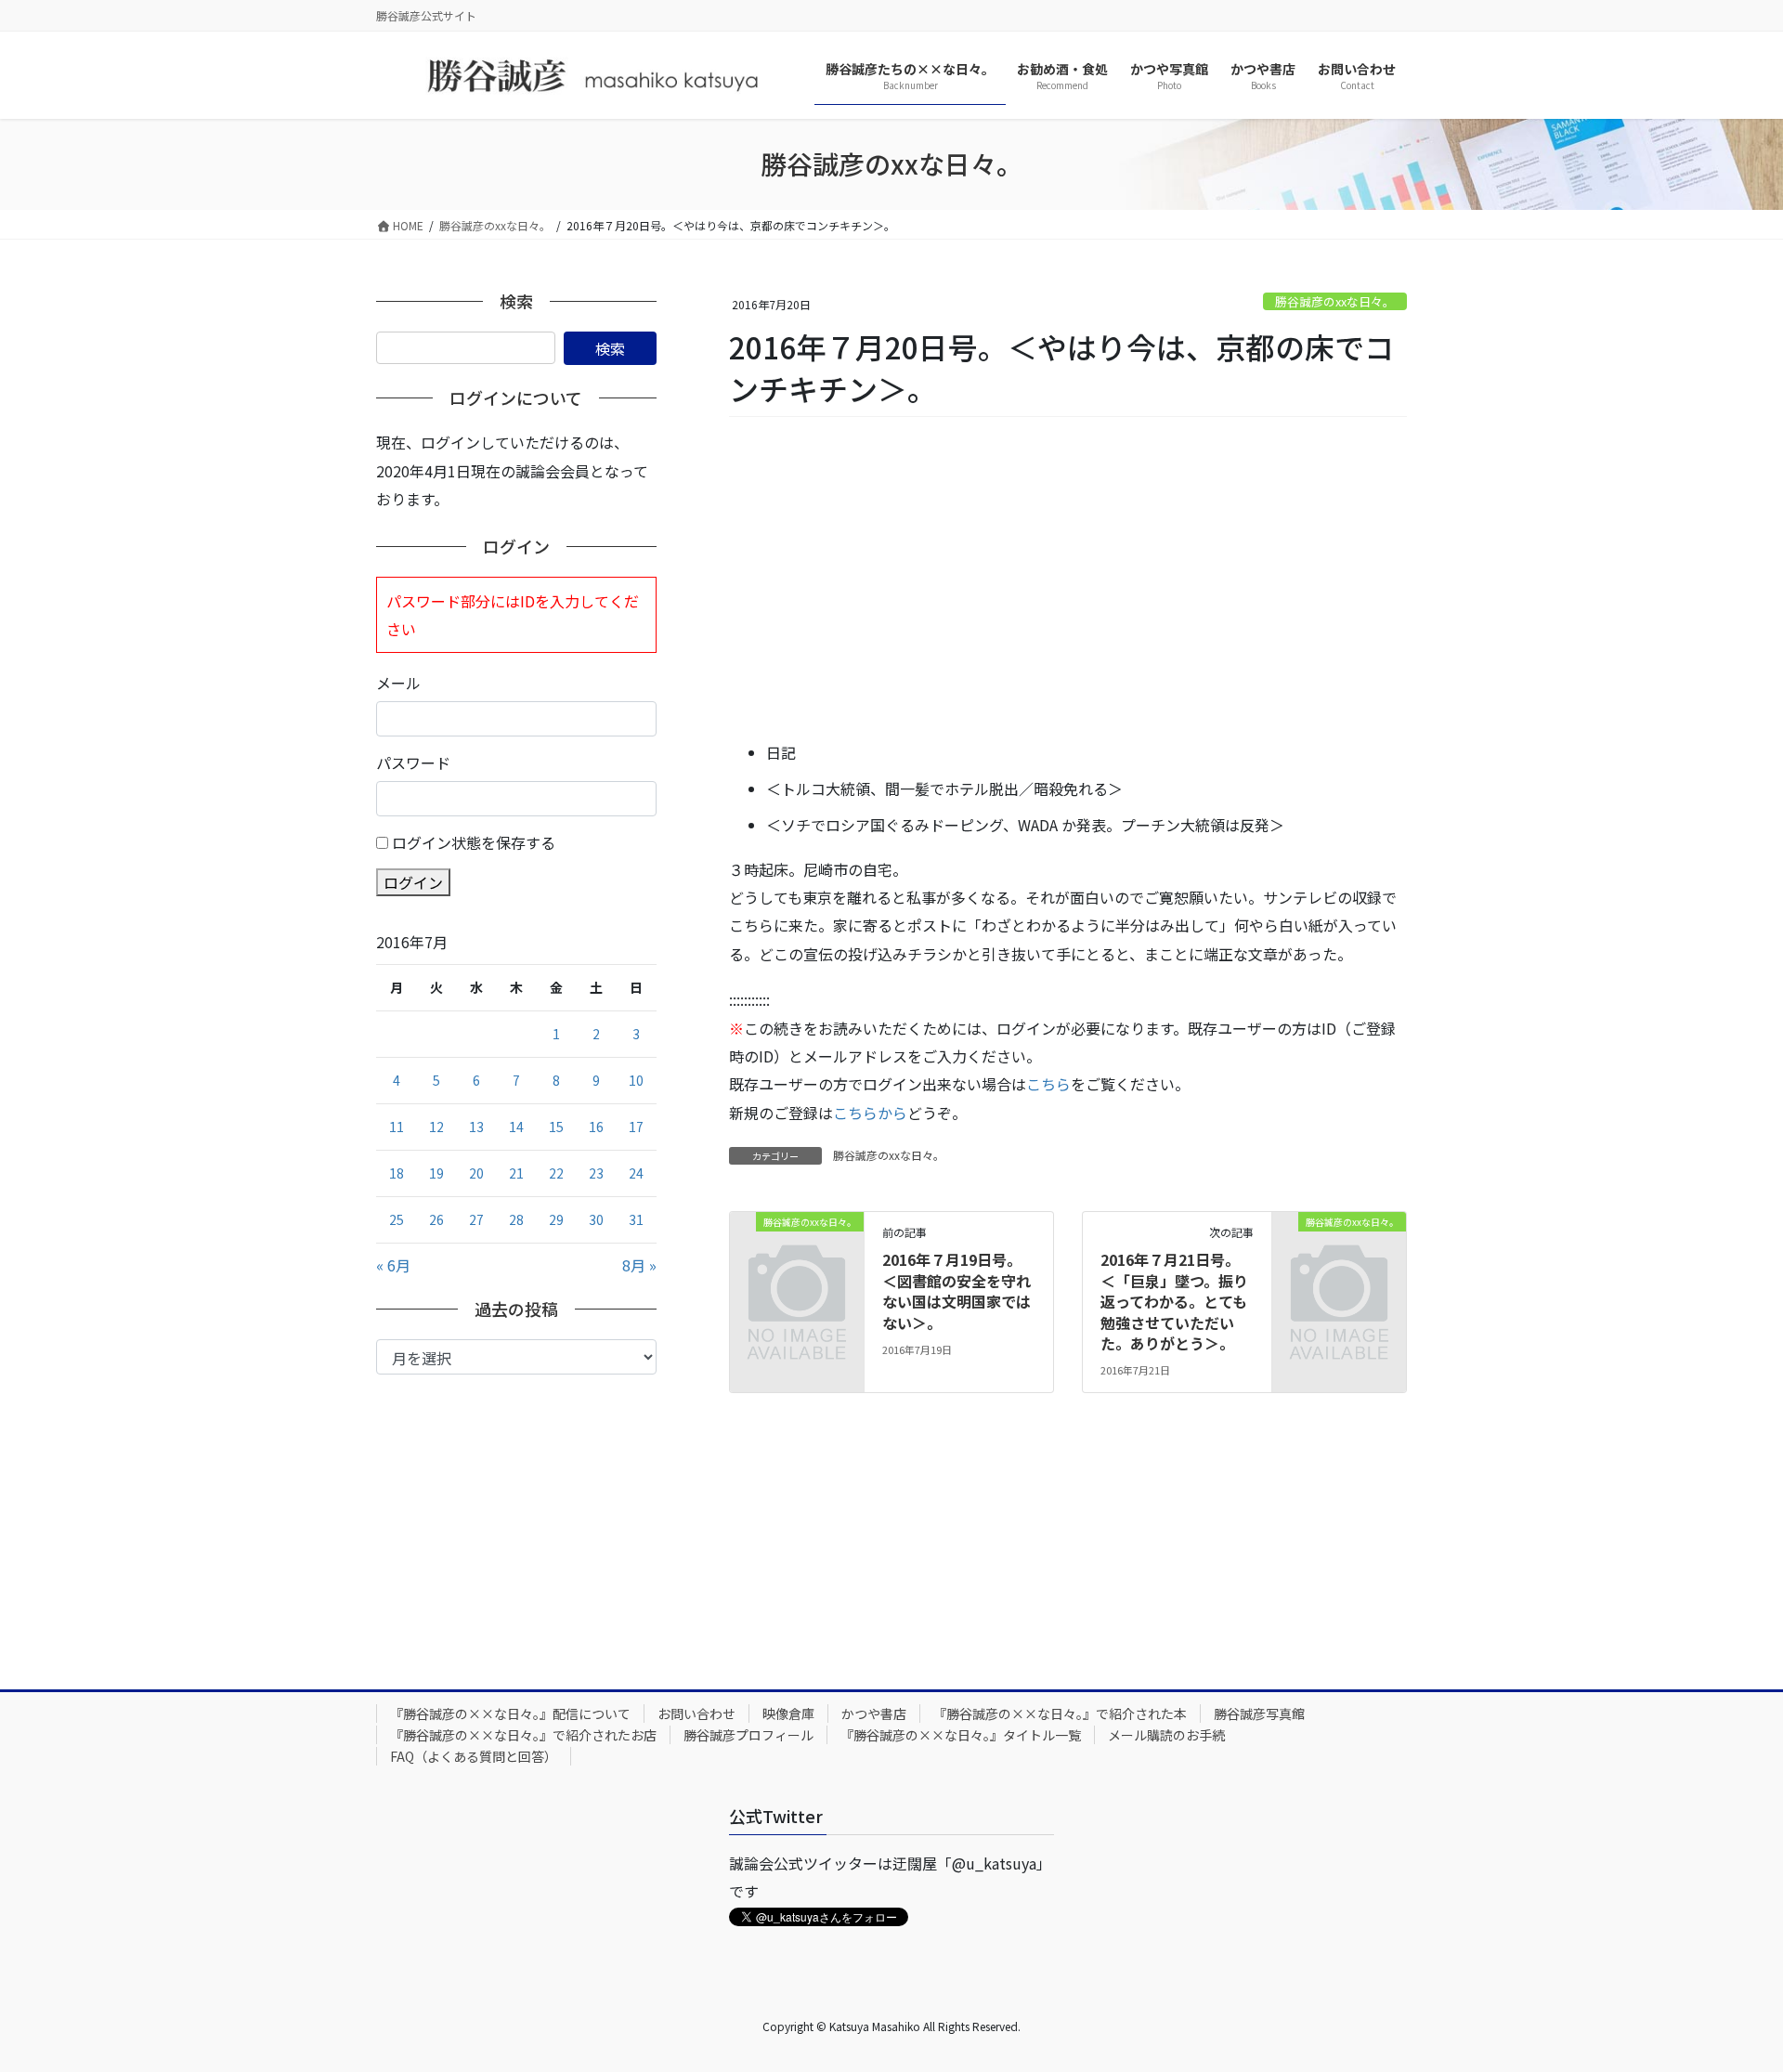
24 (636, 1173)
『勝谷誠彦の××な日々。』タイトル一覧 (961, 1735)
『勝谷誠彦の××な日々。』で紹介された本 (1060, 1714)
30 (596, 1219)
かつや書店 (874, 1714)
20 (476, 1173)
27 (476, 1219)
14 (516, 1127)
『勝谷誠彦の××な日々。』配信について (510, 1714)
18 (397, 1173)
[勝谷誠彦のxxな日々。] (797, 1251)
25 (397, 1219)
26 (436, 1219)
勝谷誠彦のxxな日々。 (1335, 301)
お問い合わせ (696, 1714)
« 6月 (393, 1265)
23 (596, 1173)
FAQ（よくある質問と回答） (474, 1756)
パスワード (413, 762)
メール (398, 683)
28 (516, 1219)
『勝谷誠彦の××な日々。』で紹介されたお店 (523, 1735)
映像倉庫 (788, 1714)
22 (556, 1173)
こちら (1048, 1084)
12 (436, 1127)
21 (516, 1173)
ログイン (413, 882)
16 (596, 1127)
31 (636, 1219)
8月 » (639, 1265)
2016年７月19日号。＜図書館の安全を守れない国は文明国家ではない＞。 (957, 1290)
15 (556, 1127)
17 (636, 1127)
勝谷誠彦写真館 (1259, 1714)
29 (556, 1219)
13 (476, 1127)
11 (397, 1127)
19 (436, 1173)
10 (636, 1080)
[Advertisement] (1068, 580)
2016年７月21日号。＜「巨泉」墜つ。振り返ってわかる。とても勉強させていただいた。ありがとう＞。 (1174, 1301)
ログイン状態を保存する (474, 842)
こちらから (870, 1113)
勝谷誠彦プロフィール (748, 1735)
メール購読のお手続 (1166, 1735)
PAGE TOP (1728, 1992)
